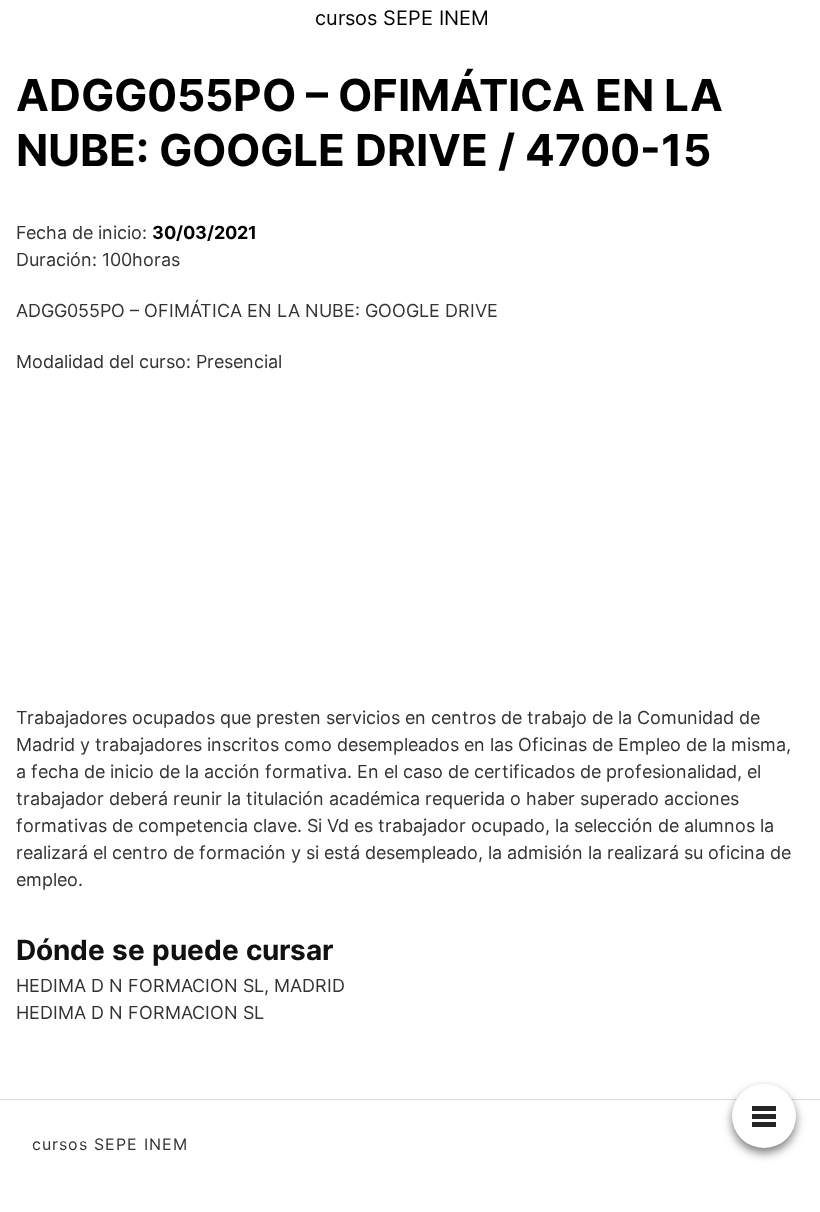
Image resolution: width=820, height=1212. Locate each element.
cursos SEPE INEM (402, 18)
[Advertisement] (410, 539)
